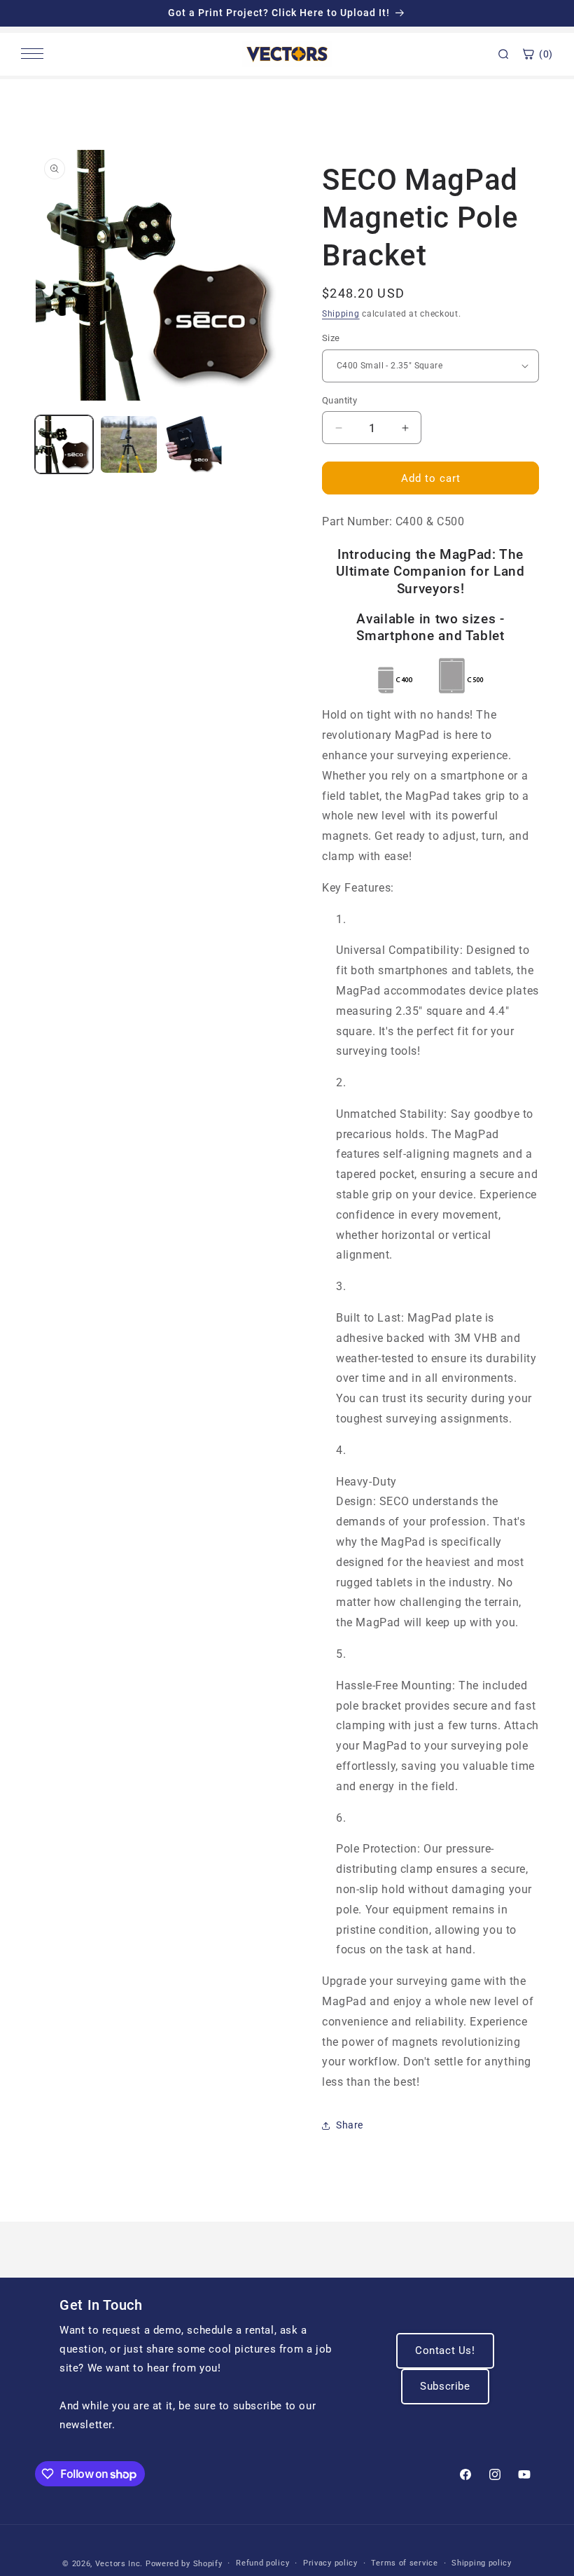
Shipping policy (482, 2563)
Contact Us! (445, 2350)
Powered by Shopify (184, 2564)
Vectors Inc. (120, 2564)
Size (331, 338)
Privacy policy (330, 2563)
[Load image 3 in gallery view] (194, 444)
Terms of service (404, 2563)
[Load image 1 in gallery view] (64, 444)
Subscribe (445, 2386)
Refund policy (262, 2563)
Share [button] (350, 2125)
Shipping (341, 314)
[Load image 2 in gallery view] (129, 444)
